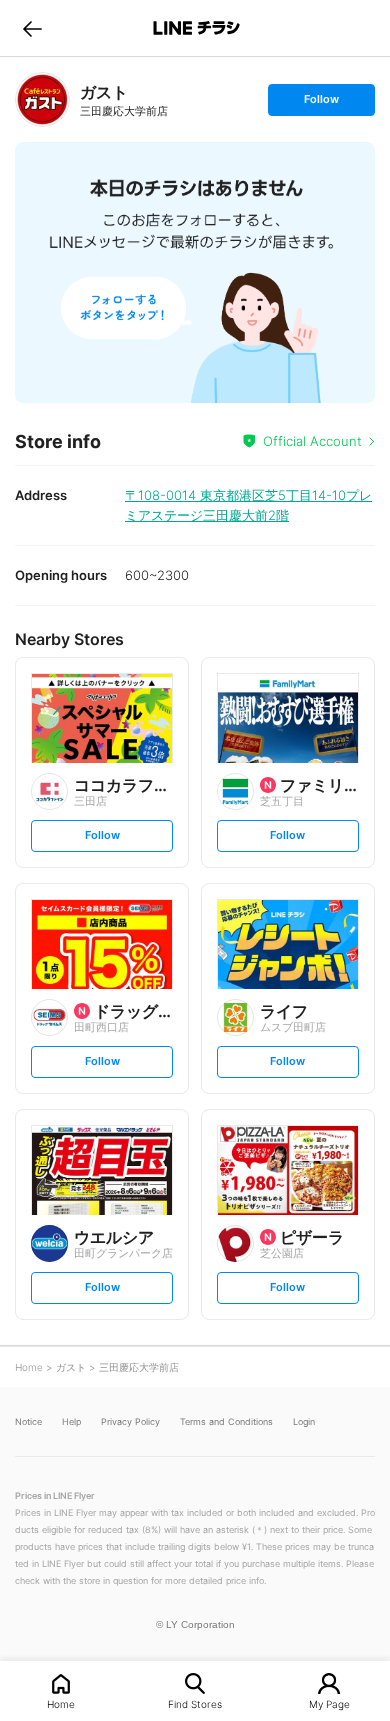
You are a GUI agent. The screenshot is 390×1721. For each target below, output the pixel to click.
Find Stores (195, 1703)
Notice (28, 1421)
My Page (329, 1703)
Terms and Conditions (226, 1421)
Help (71, 1421)
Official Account (312, 441)
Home (61, 1703)
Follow (321, 103)
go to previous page (32, 28)
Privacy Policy (130, 1421)
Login (304, 1421)
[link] (42, 99)
